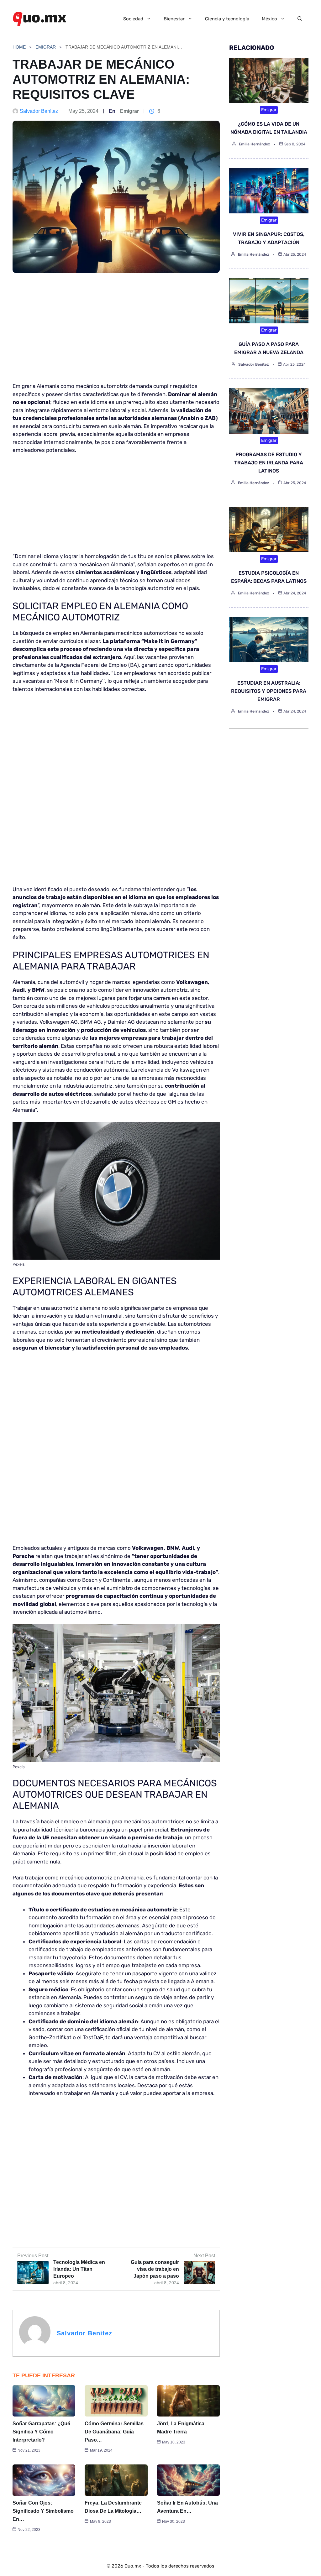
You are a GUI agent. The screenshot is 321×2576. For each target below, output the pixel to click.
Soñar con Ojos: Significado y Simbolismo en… (43, 2511)
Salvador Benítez (39, 111)
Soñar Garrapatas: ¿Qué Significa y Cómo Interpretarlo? (41, 2432)
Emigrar (46, 47)
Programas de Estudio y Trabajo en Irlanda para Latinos (269, 463)
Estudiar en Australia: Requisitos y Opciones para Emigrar (269, 691)
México (269, 19)
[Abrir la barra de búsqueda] (300, 19)
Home (19, 47)
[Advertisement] (116, 331)
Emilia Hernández (254, 144)
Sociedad (133, 19)
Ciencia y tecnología (227, 19)
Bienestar (174, 19)
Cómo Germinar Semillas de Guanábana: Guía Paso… (114, 2432)
